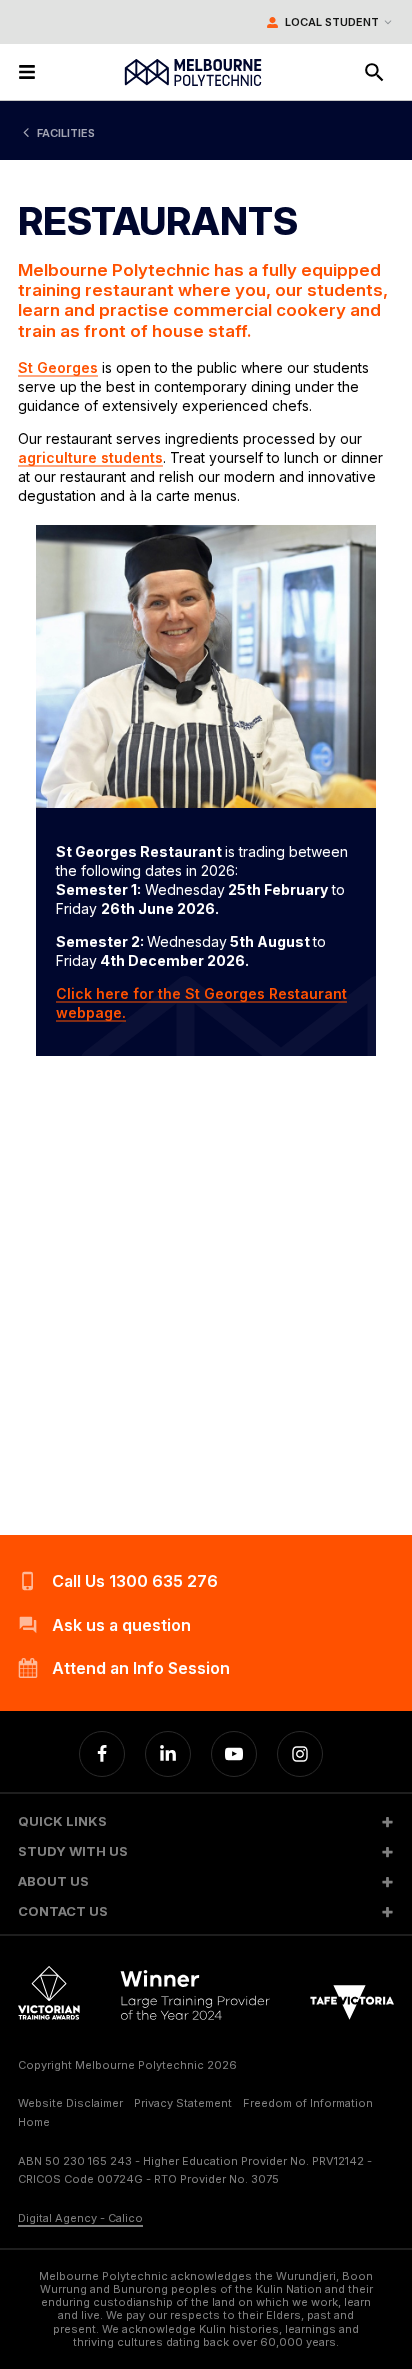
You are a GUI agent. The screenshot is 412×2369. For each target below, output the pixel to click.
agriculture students (90, 457)
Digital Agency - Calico (80, 2218)
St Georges (58, 367)
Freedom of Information (308, 2103)
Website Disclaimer (70, 2103)
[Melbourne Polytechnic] (193, 72)
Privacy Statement (183, 2103)
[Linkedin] (168, 1754)
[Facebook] (102, 1754)
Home (34, 2122)
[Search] (374, 72)
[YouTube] (234, 1754)
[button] (206, 1821)
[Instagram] (300, 1754)
